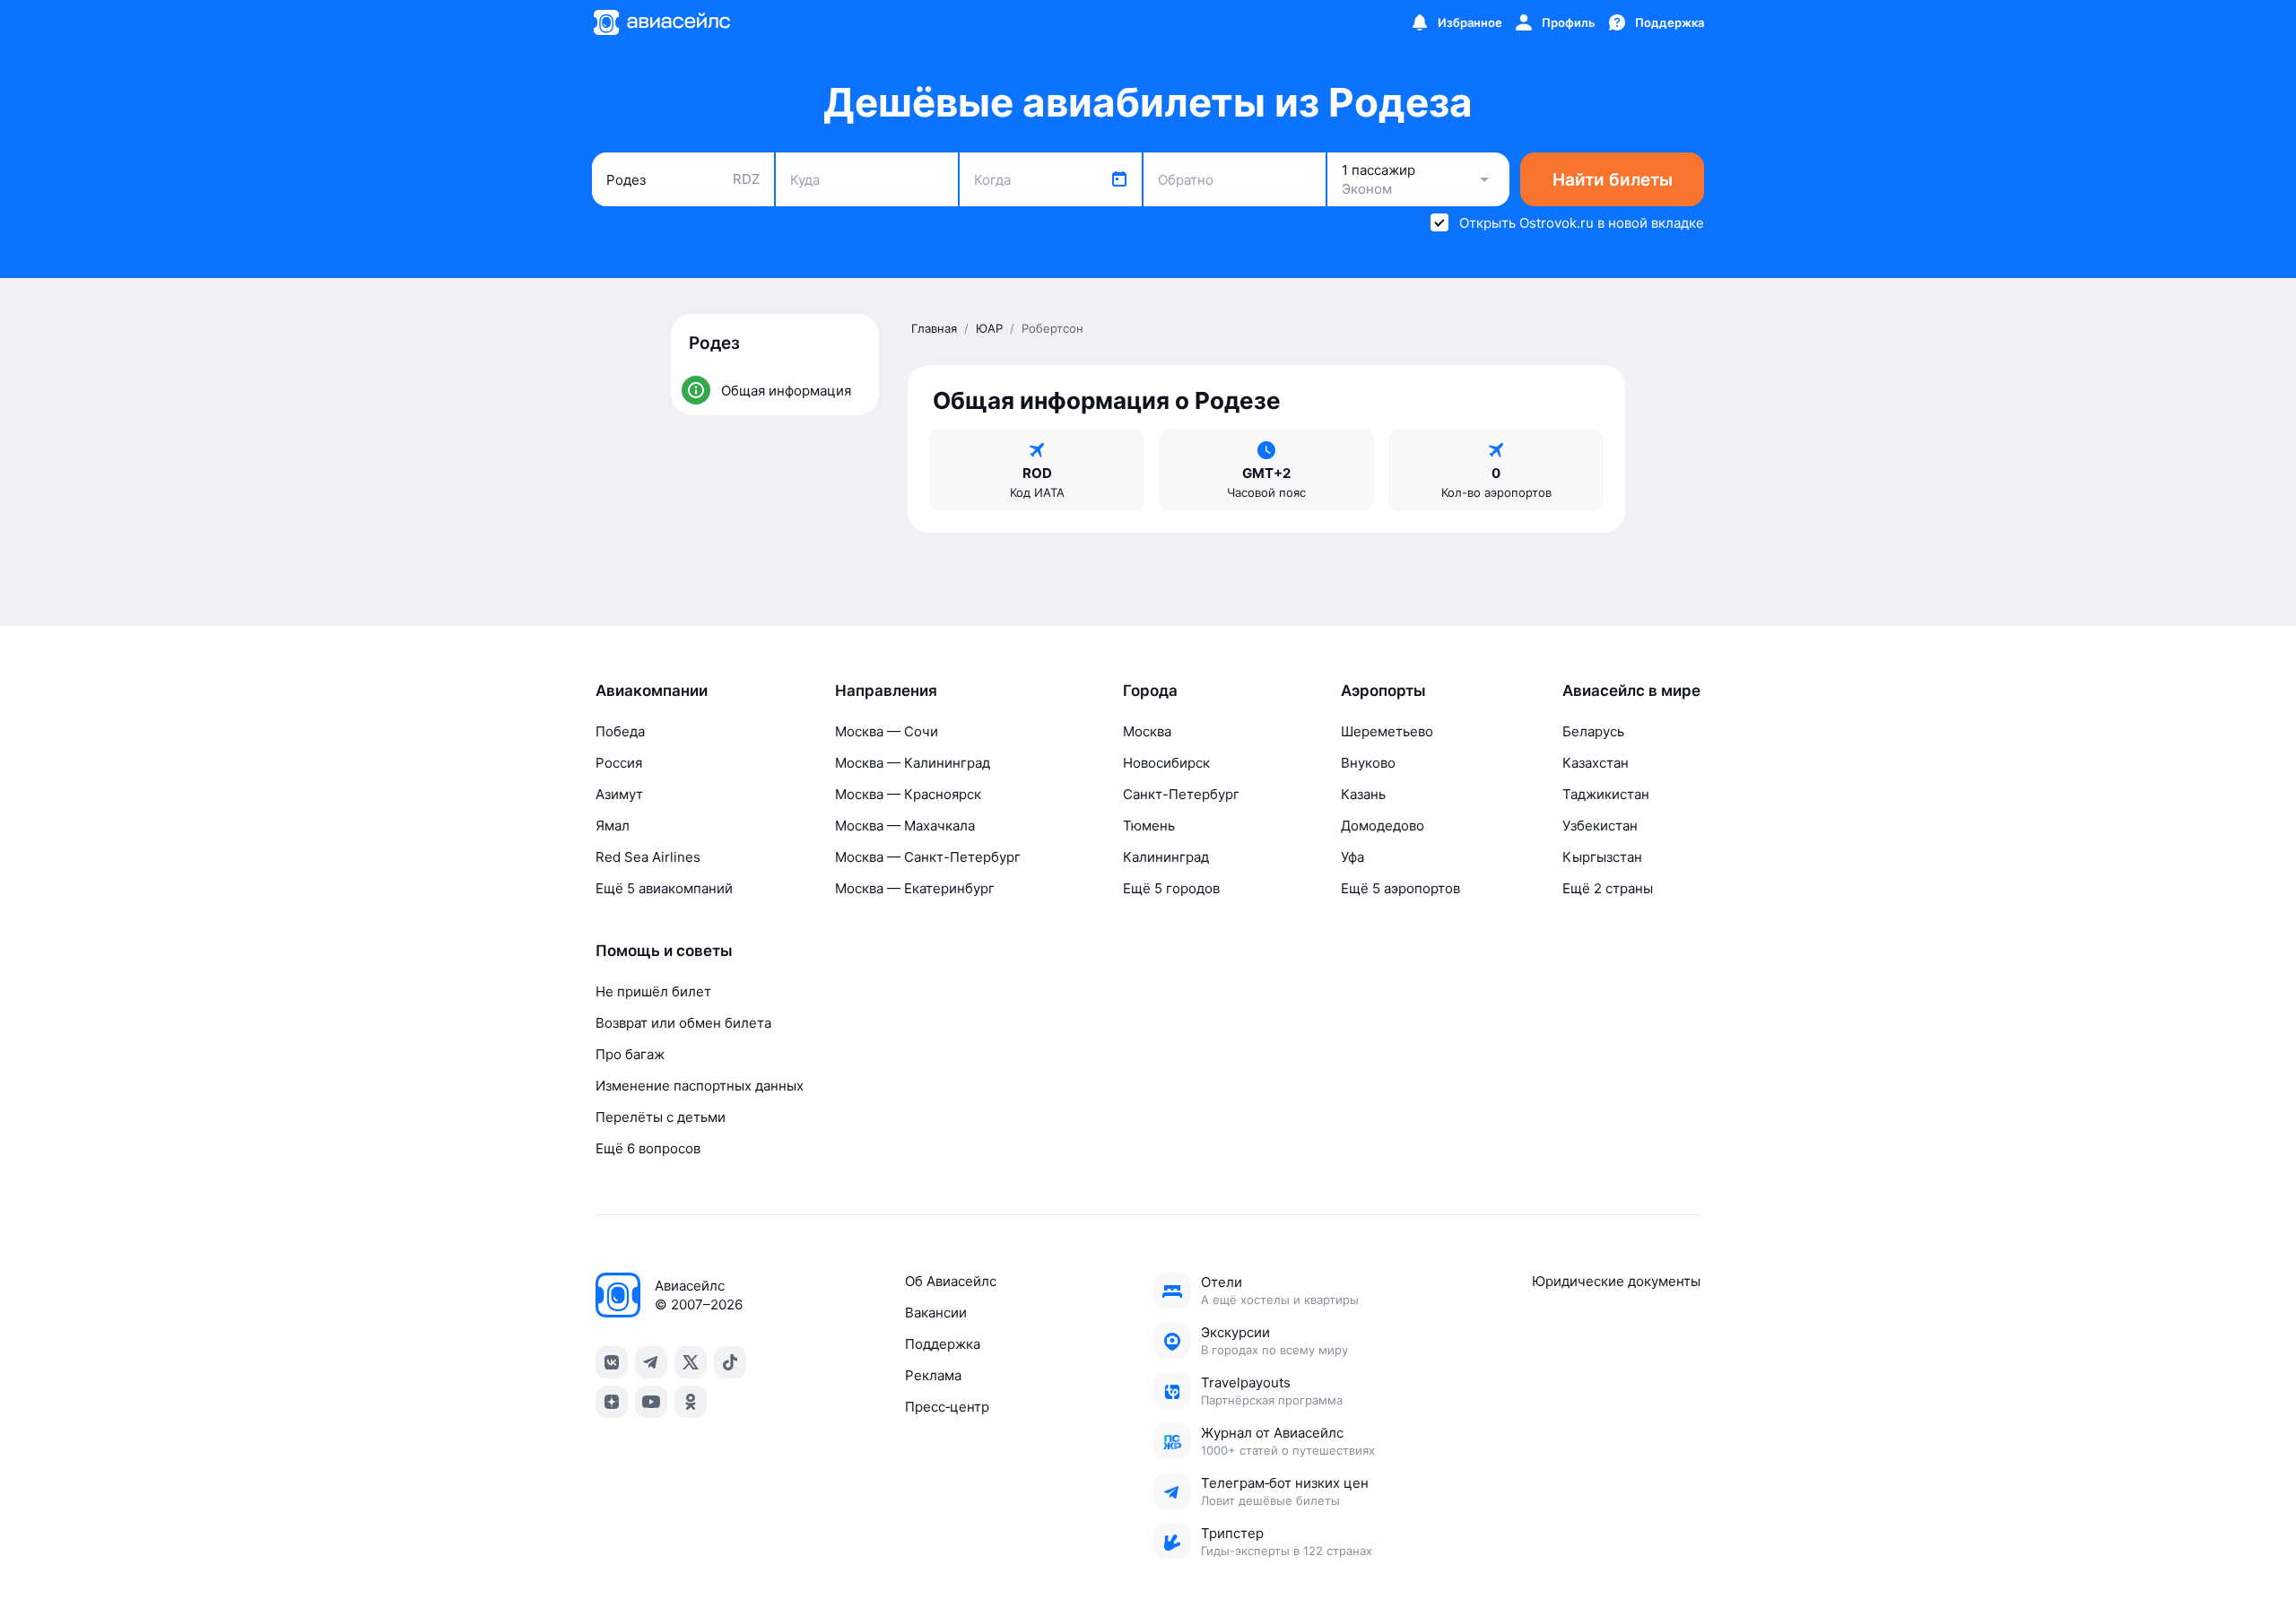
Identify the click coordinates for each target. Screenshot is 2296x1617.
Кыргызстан (1602, 857)
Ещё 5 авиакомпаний (664, 888)
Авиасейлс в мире (1631, 691)
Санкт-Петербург (1181, 794)
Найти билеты (1613, 180)
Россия (619, 763)
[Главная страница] (661, 22)
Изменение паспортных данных (700, 1086)
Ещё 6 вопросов (648, 1148)
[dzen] (612, 1402)
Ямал (613, 826)
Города (1150, 691)
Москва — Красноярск (908, 794)
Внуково (1368, 763)
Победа (620, 731)
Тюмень (1149, 826)
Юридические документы (1616, 1281)
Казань (1363, 794)
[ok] (691, 1402)
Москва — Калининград (913, 763)
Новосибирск (1166, 763)
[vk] (612, 1362)
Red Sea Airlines (648, 857)
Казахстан (1596, 763)
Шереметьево (1387, 731)
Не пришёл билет (653, 991)
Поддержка (943, 1344)
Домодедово (1383, 826)
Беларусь (1593, 731)
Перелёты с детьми (661, 1117)
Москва (1147, 731)
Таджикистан (1606, 794)
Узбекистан (1600, 826)
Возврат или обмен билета (683, 1023)
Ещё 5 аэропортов (1400, 888)
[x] (691, 1362)
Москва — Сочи (887, 731)
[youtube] (651, 1402)
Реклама (933, 1375)
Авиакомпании (652, 691)
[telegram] (651, 1362)
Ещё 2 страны (1608, 888)
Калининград (1166, 857)
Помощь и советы (664, 951)
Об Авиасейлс (951, 1281)
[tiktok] (730, 1362)
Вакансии (936, 1313)
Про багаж (630, 1054)
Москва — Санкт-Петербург (928, 857)
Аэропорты (1383, 691)
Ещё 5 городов (1171, 888)
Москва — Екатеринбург (915, 888)
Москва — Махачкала (905, 826)
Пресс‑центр (947, 1407)
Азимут (619, 794)
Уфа (1352, 857)
